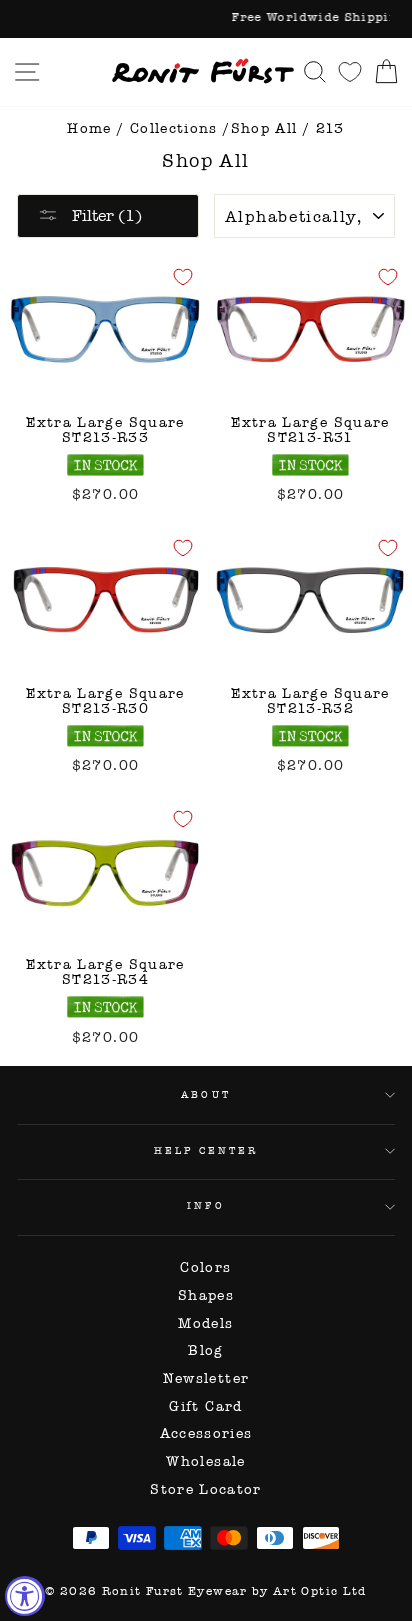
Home (89, 128)
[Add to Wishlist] (183, 277)
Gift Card (205, 1406)
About (205, 1094)
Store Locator (206, 1489)
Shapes (206, 1295)
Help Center (206, 1150)
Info (205, 1205)
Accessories (206, 1433)
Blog (205, 1350)
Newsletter (206, 1378)
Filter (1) (105, 215)
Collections (174, 128)
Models (205, 1323)
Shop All (264, 128)
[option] (206, 19)
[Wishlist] (350, 71)
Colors (205, 1267)
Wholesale (205, 1461)
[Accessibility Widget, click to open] (25, 1596)
